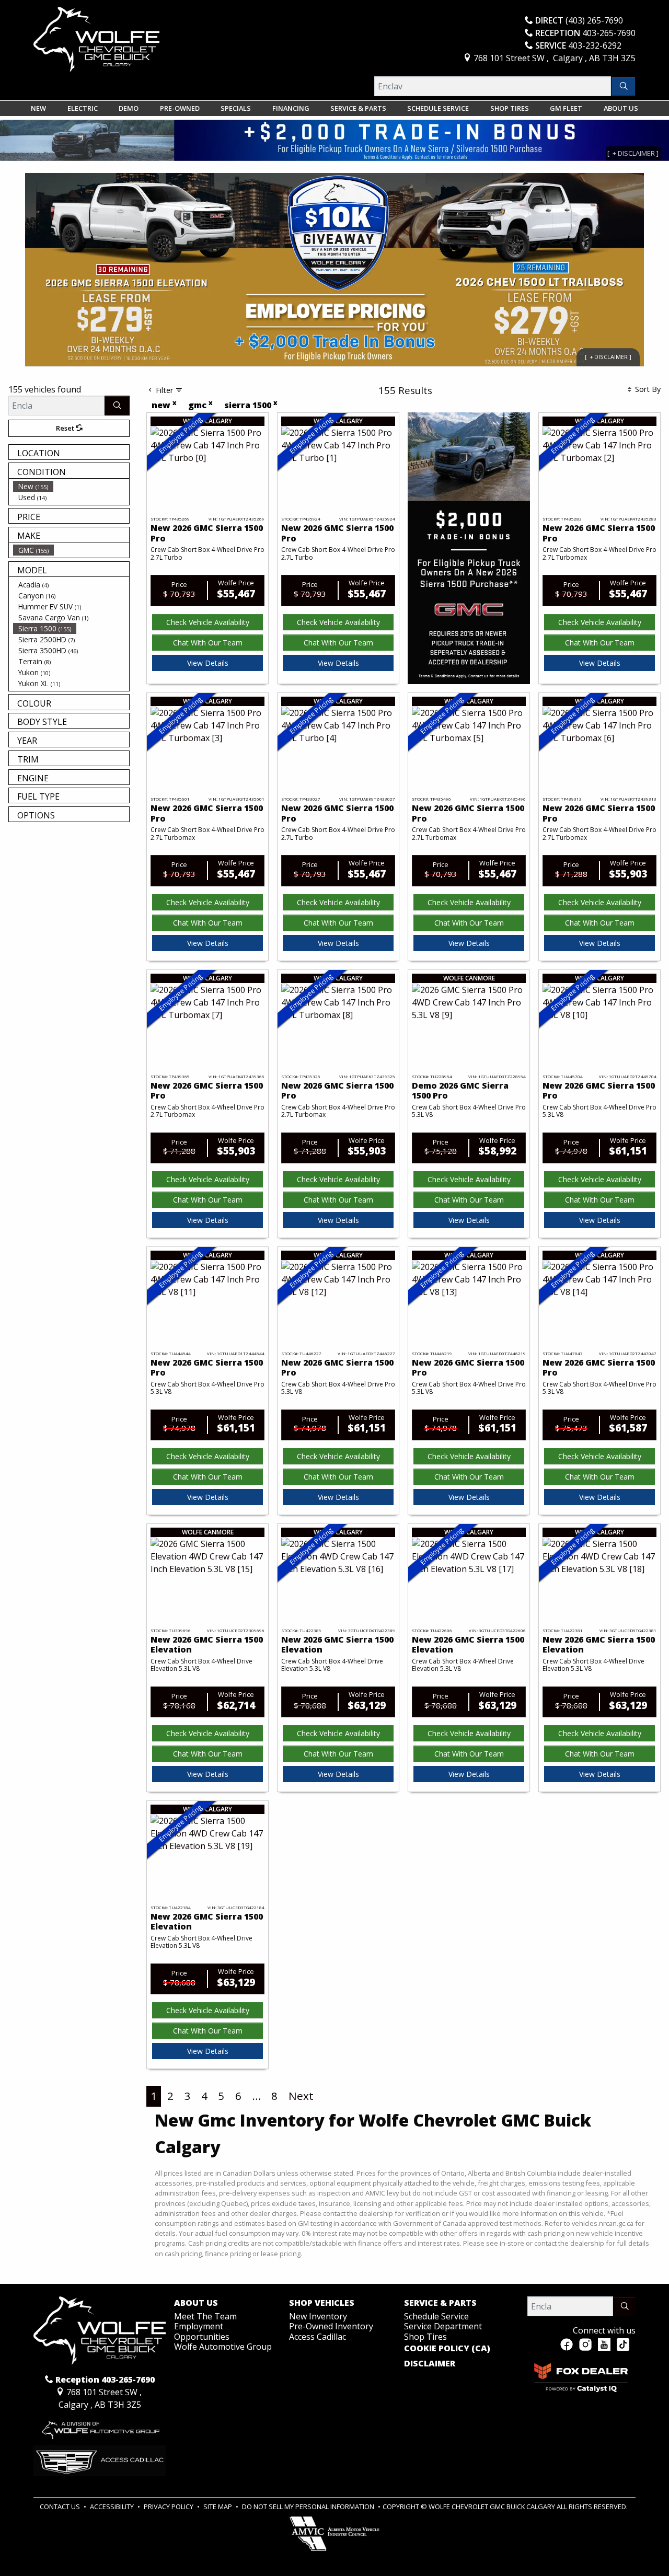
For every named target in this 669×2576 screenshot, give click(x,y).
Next (301, 2096)
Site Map (218, 2506)
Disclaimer (430, 2364)
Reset (66, 428)
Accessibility (113, 2506)
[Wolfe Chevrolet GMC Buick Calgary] (96, 39)
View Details (208, 663)
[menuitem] (71, 486)
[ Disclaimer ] (608, 357)
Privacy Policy (169, 2506)
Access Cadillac (318, 2337)
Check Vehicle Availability (208, 622)
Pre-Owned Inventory (331, 2326)
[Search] (623, 86)
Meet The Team (205, 2316)
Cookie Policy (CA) (447, 2349)
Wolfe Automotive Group (223, 2347)
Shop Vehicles (322, 2303)
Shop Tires (425, 2337)
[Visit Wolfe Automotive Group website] (100, 2428)
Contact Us (61, 2506)
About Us (196, 2303)
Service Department (443, 2326)
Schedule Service (436, 2316)
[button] (38, 108)
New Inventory (318, 2316)
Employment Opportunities (202, 2331)
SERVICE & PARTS (440, 2303)
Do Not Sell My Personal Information (309, 2506)
